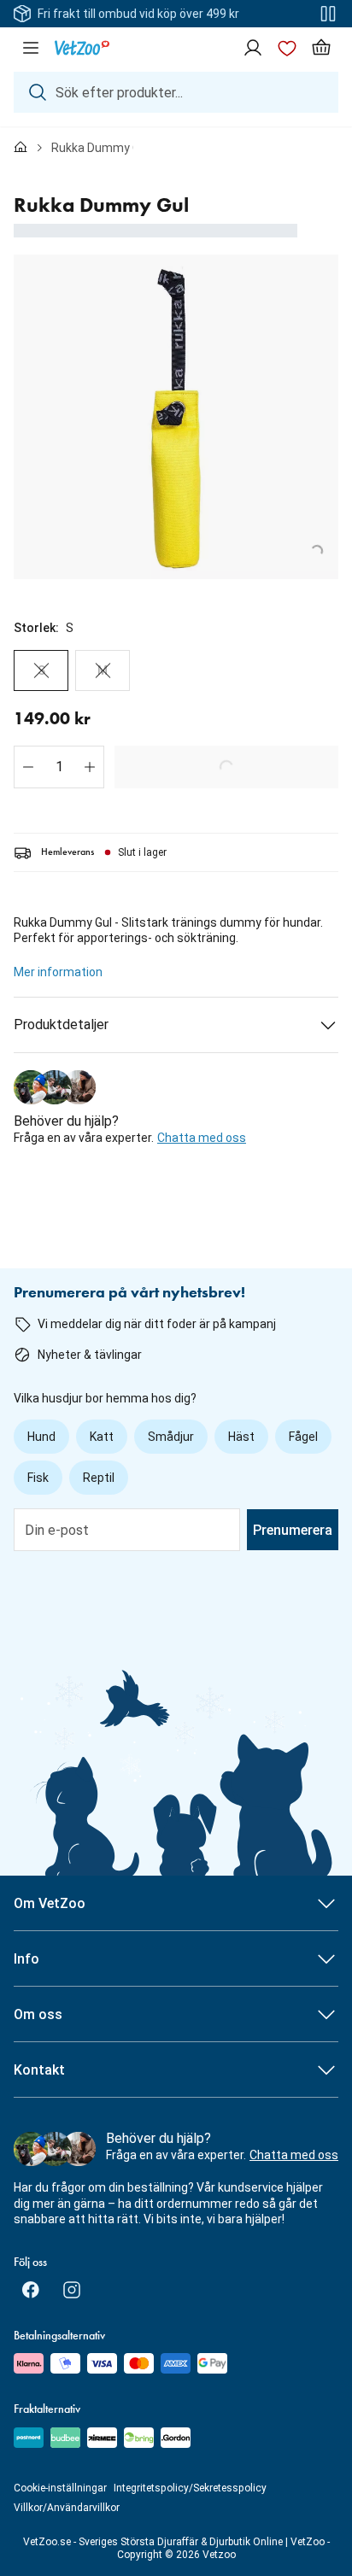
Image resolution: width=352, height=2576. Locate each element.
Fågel (303, 1437)
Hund (41, 1437)
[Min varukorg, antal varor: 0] (321, 48)
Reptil (99, 1478)
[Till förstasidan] (21, 148)
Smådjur (171, 1437)
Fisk (38, 1478)
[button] (28, 767)
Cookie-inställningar (60, 2488)
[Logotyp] (82, 48)
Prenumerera (293, 1530)
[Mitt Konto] (253, 48)
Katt (102, 1437)
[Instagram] (72, 2290)
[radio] (41, 670)
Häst (241, 1437)
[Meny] (31, 48)
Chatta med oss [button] (202, 1138)
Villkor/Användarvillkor (67, 2508)
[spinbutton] (59, 767)
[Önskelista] (287, 48)
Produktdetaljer (61, 1025)
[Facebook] (31, 2290)
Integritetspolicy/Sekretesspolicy (190, 2488)
